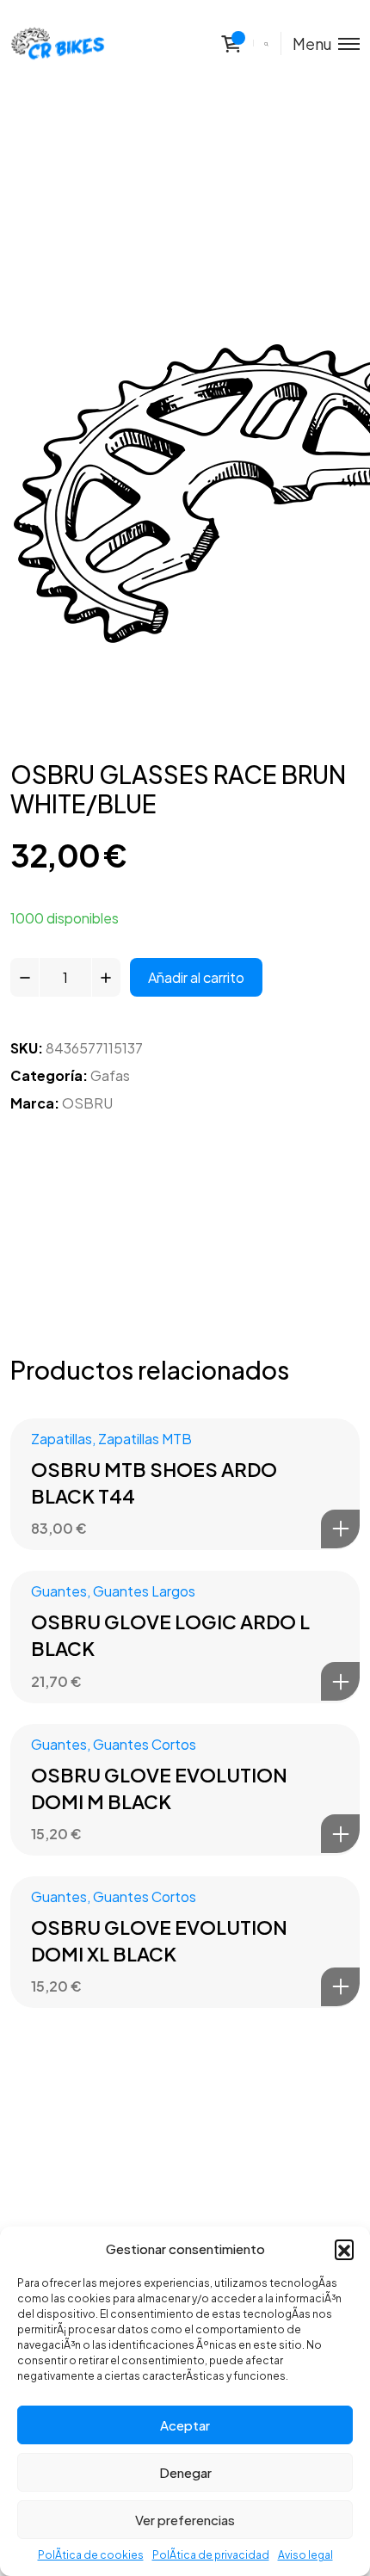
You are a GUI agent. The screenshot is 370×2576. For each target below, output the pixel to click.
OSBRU (87, 1103)
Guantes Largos (144, 1591)
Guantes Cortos (145, 1744)
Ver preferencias (185, 2520)
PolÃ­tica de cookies (91, 2555)
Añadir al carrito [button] (340, 1529)
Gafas (110, 1075)
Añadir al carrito (196, 977)
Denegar (185, 2472)
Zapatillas (62, 1439)
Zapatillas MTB (145, 1439)
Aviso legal (305, 2555)
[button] (344, 2249)
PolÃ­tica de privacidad (211, 2555)
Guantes (59, 1591)
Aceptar (185, 2425)
